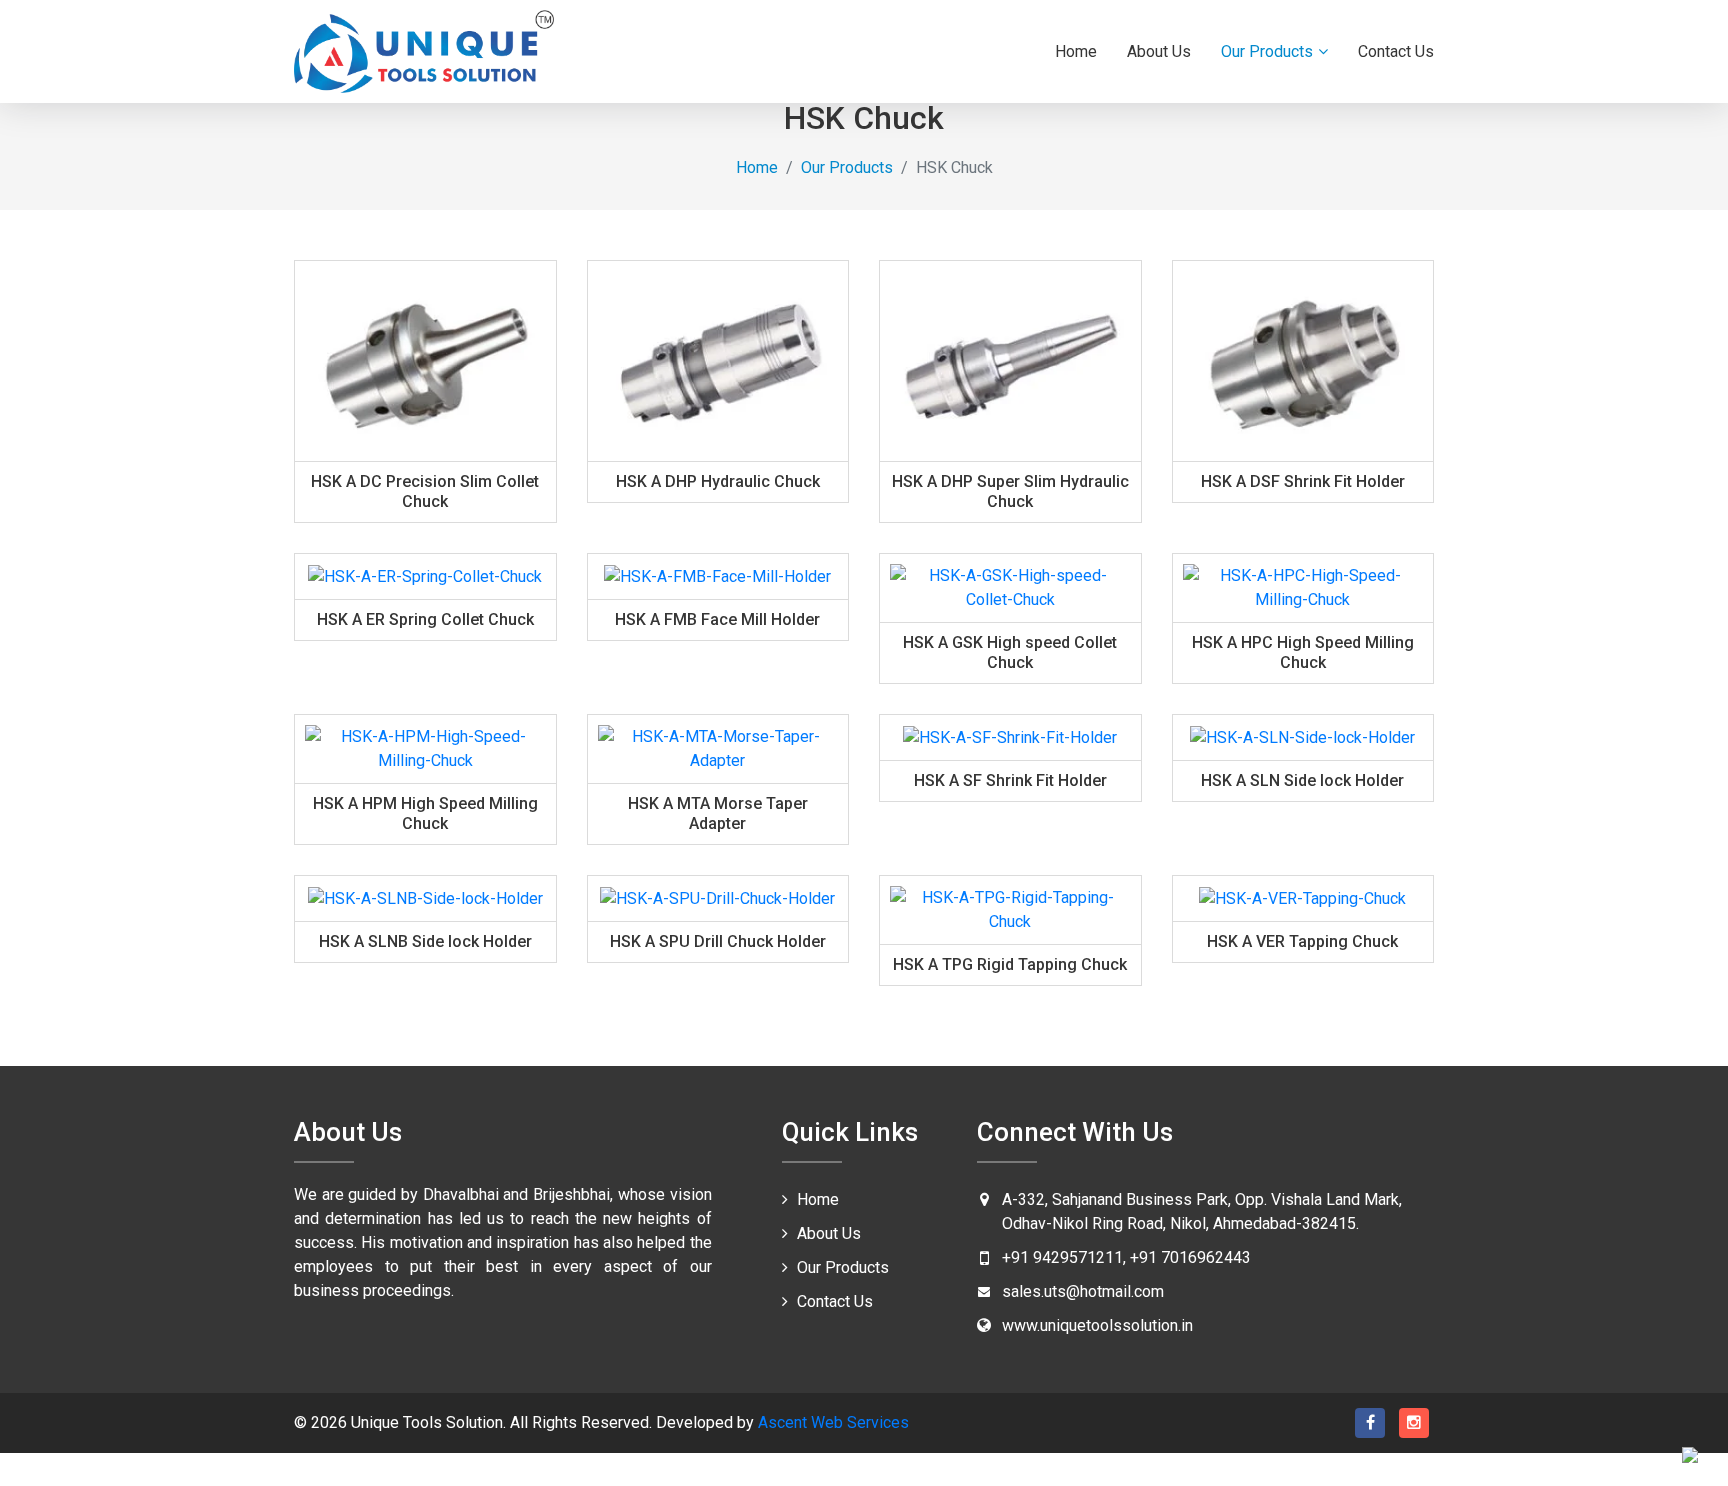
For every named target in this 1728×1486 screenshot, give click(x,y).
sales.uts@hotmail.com (1083, 1291)
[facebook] (1370, 1423)
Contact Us (1396, 51)
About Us (1159, 51)
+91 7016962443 (1190, 1257)
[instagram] (1414, 1423)
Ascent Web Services (831, 1422)
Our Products (1267, 51)
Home (1076, 51)
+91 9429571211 (1062, 1257)
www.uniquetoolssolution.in (1097, 1325)
